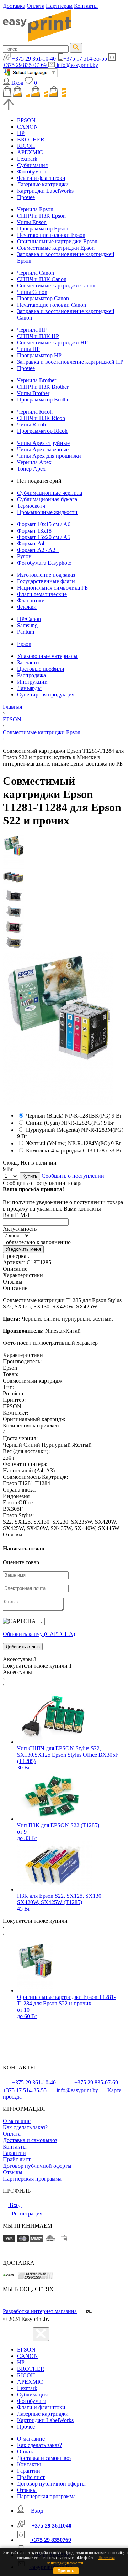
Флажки (27, 607)
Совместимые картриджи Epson (56, 248)
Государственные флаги (46, 581)
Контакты (86, 6)
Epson (24, 644)
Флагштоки (31, 600)
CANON (28, 127)
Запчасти (28, 662)
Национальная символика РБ (52, 588)
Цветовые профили (41, 669)
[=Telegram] (12, 2303)
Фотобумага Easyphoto (44, 563)
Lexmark (27, 159)
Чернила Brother (37, 380)
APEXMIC (30, 152)
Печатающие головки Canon (52, 305)
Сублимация (32, 165)
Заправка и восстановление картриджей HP (70, 362)
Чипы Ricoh (31, 424)
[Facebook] (5, 2303)
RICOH (26, 146)
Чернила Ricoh (35, 412)
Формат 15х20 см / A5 (44, 537)
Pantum (26, 632)
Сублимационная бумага (47, 499)
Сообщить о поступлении (73, 1176)
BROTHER (31, 139)
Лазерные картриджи (43, 184)
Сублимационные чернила (50, 493)
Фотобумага (32, 172)
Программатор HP (39, 355)
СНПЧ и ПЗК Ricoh (41, 418)
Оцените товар (21, 1562)
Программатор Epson (43, 229)
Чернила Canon (36, 273)
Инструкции (32, 682)
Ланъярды (29, 688)
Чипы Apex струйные (43, 443)
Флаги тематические (42, 594)
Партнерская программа (32, 2179)
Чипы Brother (33, 393)
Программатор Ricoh (42, 431)
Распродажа (31, 675)
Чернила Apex (34, 462)
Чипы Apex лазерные (43, 449)
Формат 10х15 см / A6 (44, 524)
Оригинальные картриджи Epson (57, 241)
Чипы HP (28, 349)
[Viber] (20, 2303)
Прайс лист (17, 2159)
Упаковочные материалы (47, 656)
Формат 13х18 (34, 531)
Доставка (14, 6)
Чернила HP (32, 330)
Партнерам (59, 6)
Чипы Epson (32, 222)
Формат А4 (31, 543)
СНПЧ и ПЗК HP (38, 336)
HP (21, 133)
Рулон (24, 556)
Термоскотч (31, 506)
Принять (66, 2571)
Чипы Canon (32, 292)
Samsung (27, 625)
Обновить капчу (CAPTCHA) (39, 1634)
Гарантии (14, 2153)
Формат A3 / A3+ (38, 550)
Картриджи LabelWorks (45, 191)
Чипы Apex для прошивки (49, 456)
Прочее (26, 197)
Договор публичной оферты (37, 2166)
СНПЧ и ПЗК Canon (42, 279)
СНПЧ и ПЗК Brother (43, 387)
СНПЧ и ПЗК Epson (41, 216)
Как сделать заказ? (25, 2127)
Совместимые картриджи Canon (56, 286)
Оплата (36, 6)
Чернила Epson (35, 209)
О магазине (17, 2121)
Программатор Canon (43, 298)
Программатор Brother (44, 400)
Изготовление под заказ (46, 575)
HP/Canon (29, 619)
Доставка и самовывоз (30, 2140)
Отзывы (13, 2172)
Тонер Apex (31, 469)
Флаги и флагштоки (41, 178)
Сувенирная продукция (46, 694)
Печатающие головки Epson (51, 235)
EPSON (26, 120)
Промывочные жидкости (47, 512)
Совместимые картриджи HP (52, 343)
